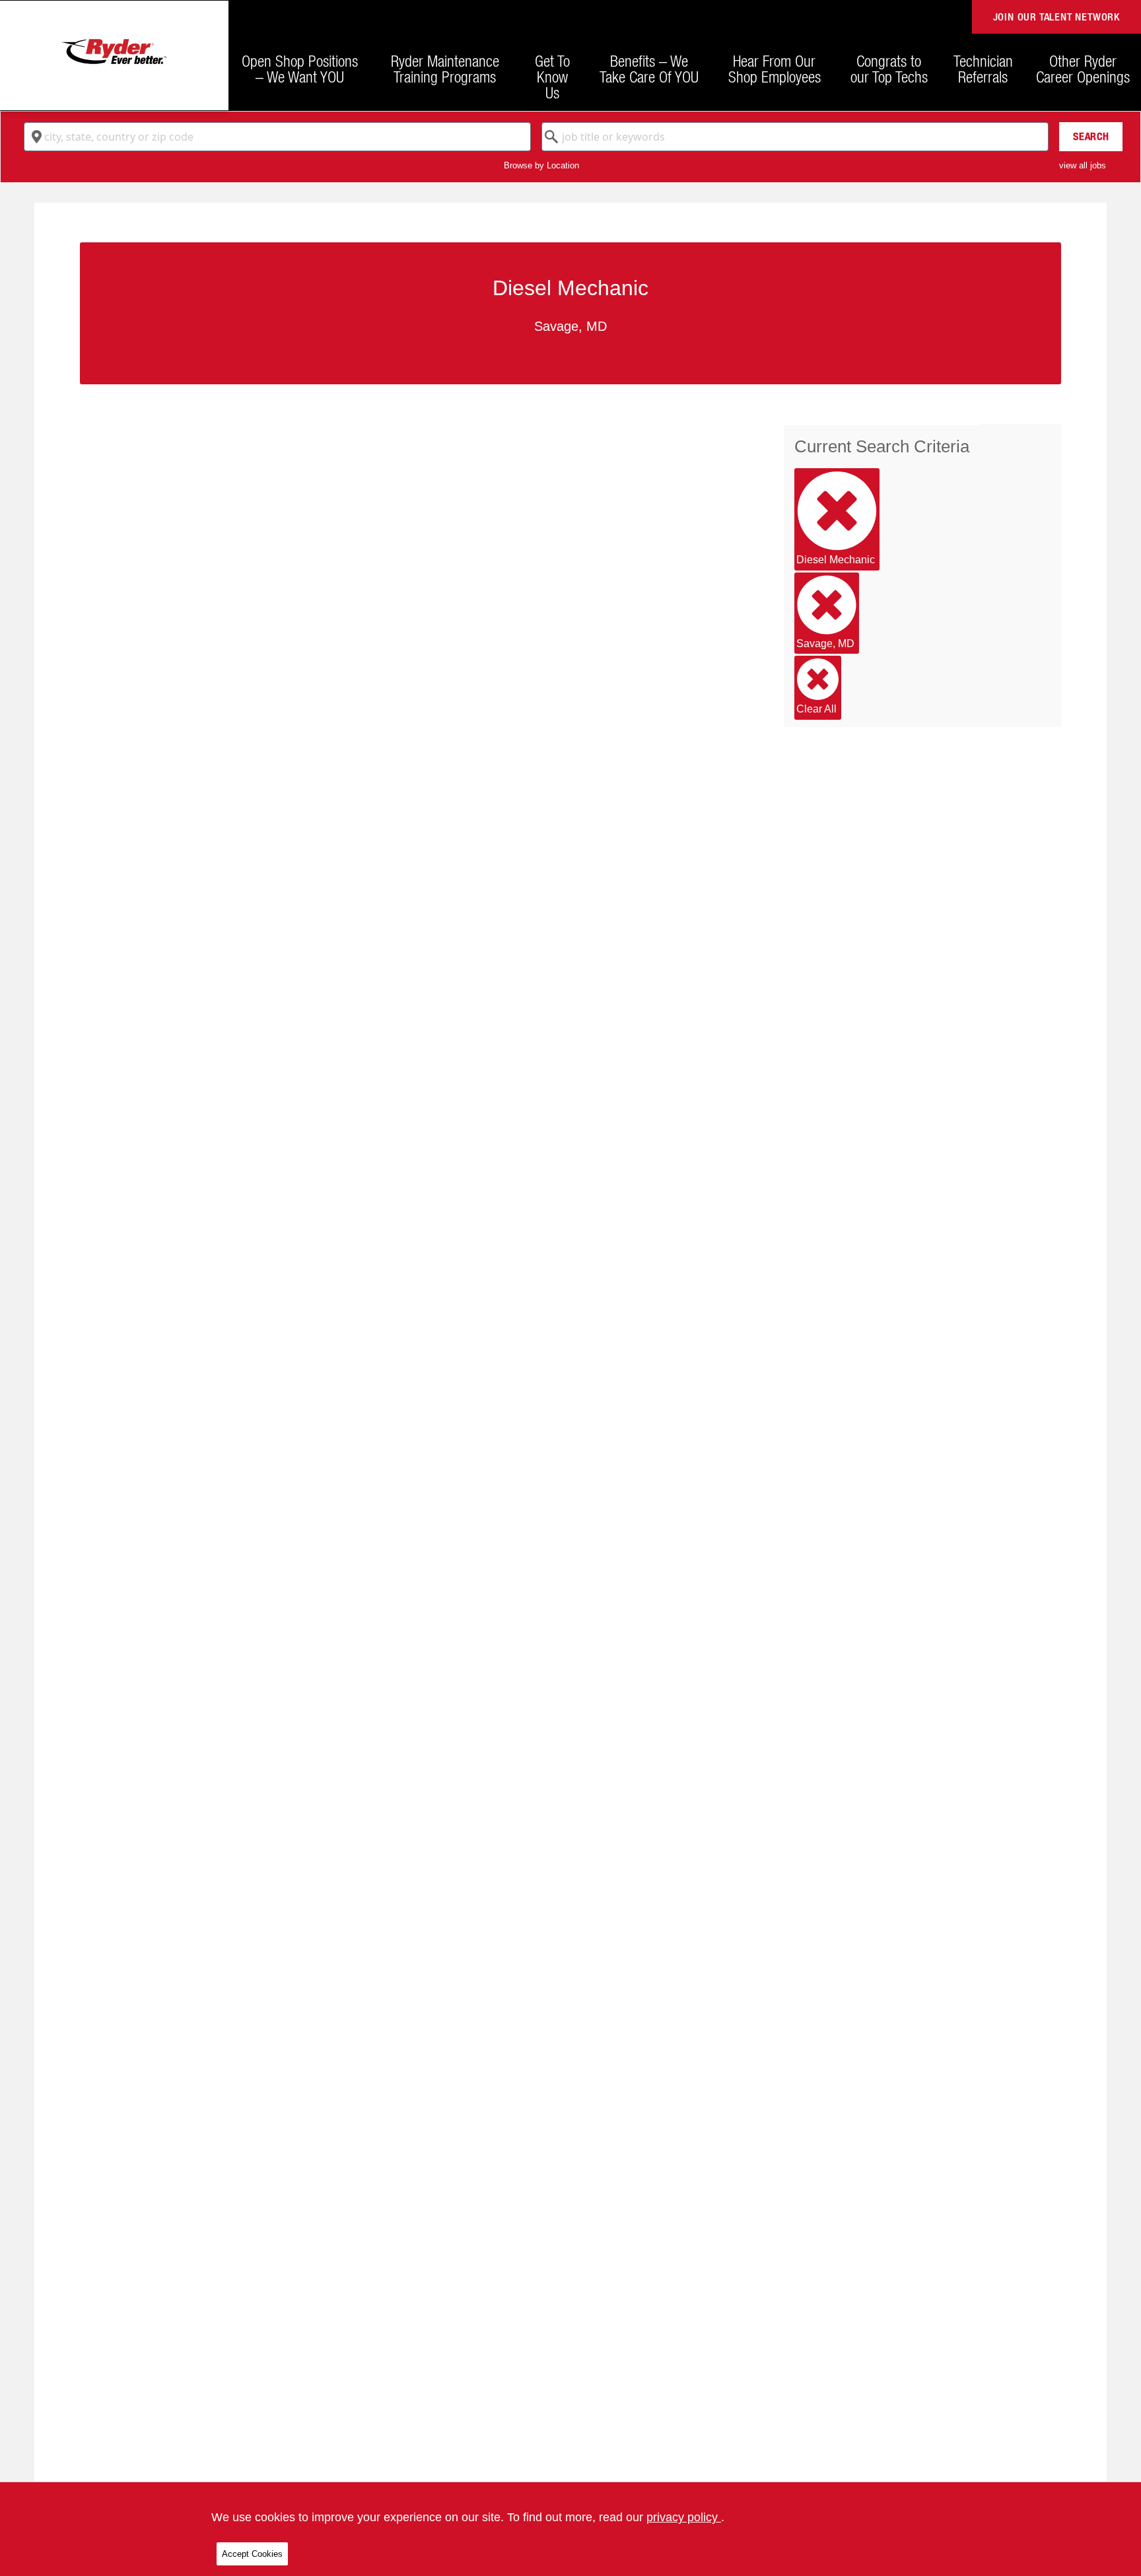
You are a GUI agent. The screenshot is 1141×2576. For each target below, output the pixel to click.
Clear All (816, 709)
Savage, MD (825, 644)
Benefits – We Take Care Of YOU (649, 69)
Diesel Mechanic (836, 560)
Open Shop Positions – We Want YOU (300, 69)
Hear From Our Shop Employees (775, 69)
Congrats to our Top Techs (889, 69)
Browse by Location (541, 165)
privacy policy (684, 2517)
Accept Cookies (252, 2554)
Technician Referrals (983, 69)
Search (1091, 136)
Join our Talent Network (1056, 17)
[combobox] (277, 137)
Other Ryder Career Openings (1083, 69)
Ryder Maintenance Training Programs (445, 69)
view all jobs (1083, 165)
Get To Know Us (552, 77)
